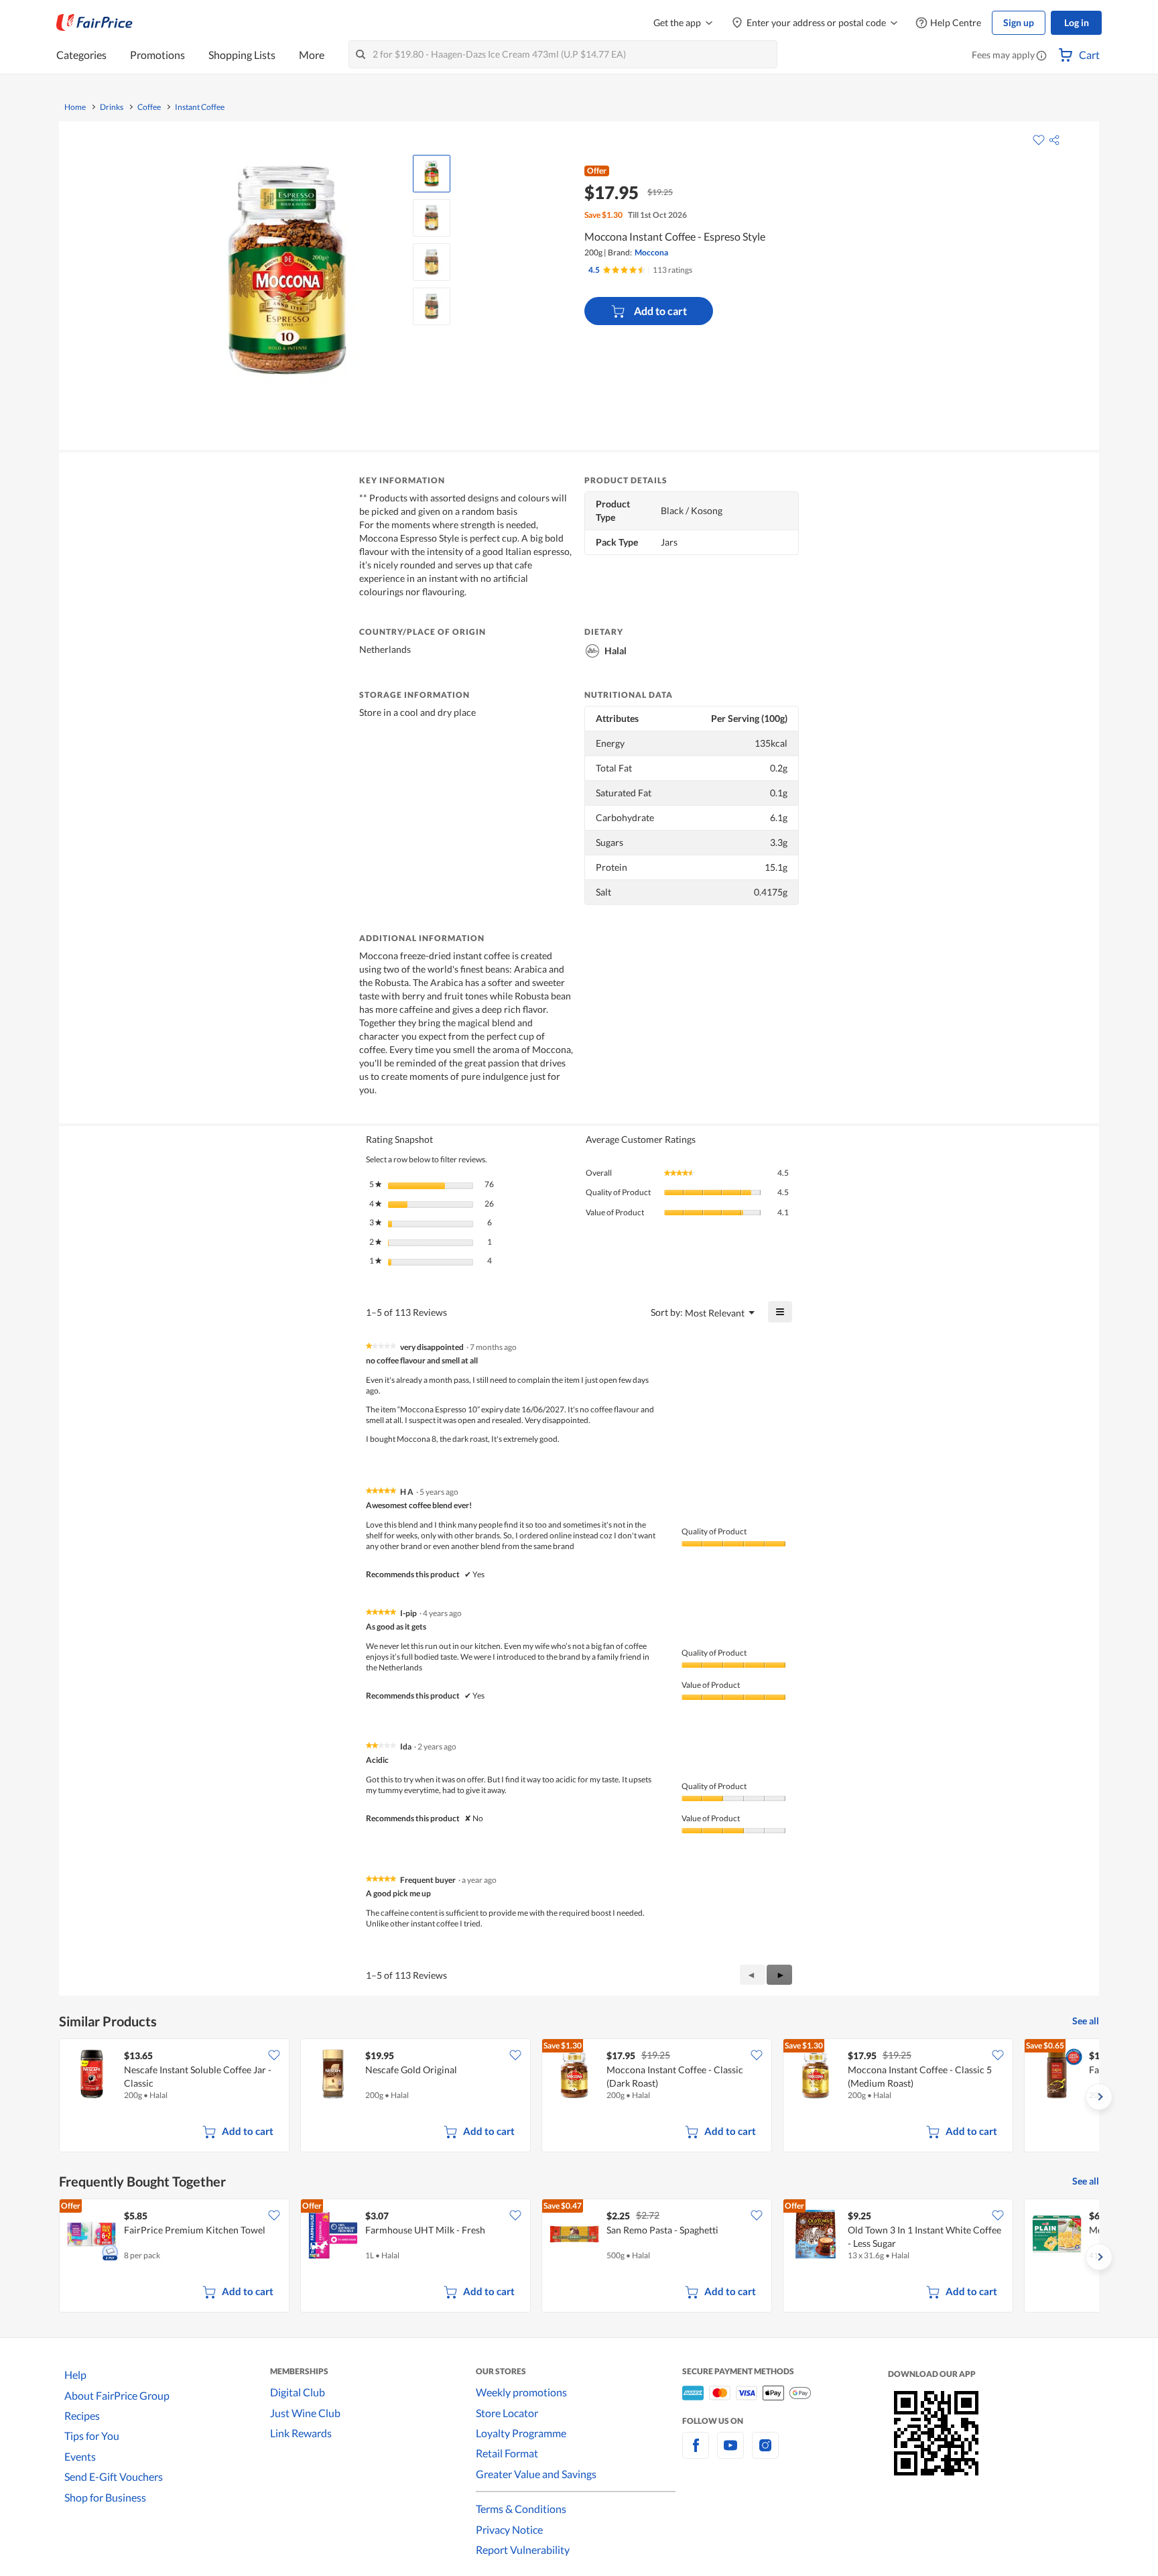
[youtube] (730, 2453)
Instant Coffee (200, 107)
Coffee (149, 107)
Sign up (1019, 22)
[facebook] (696, 2453)
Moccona (651, 252)
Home (75, 107)
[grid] (579, 2097)
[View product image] (432, 174)
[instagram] (765, 2453)
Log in (1077, 22)
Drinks (112, 107)
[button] (1041, 56)
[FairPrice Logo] (94, 23)
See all (1086, 2021)
